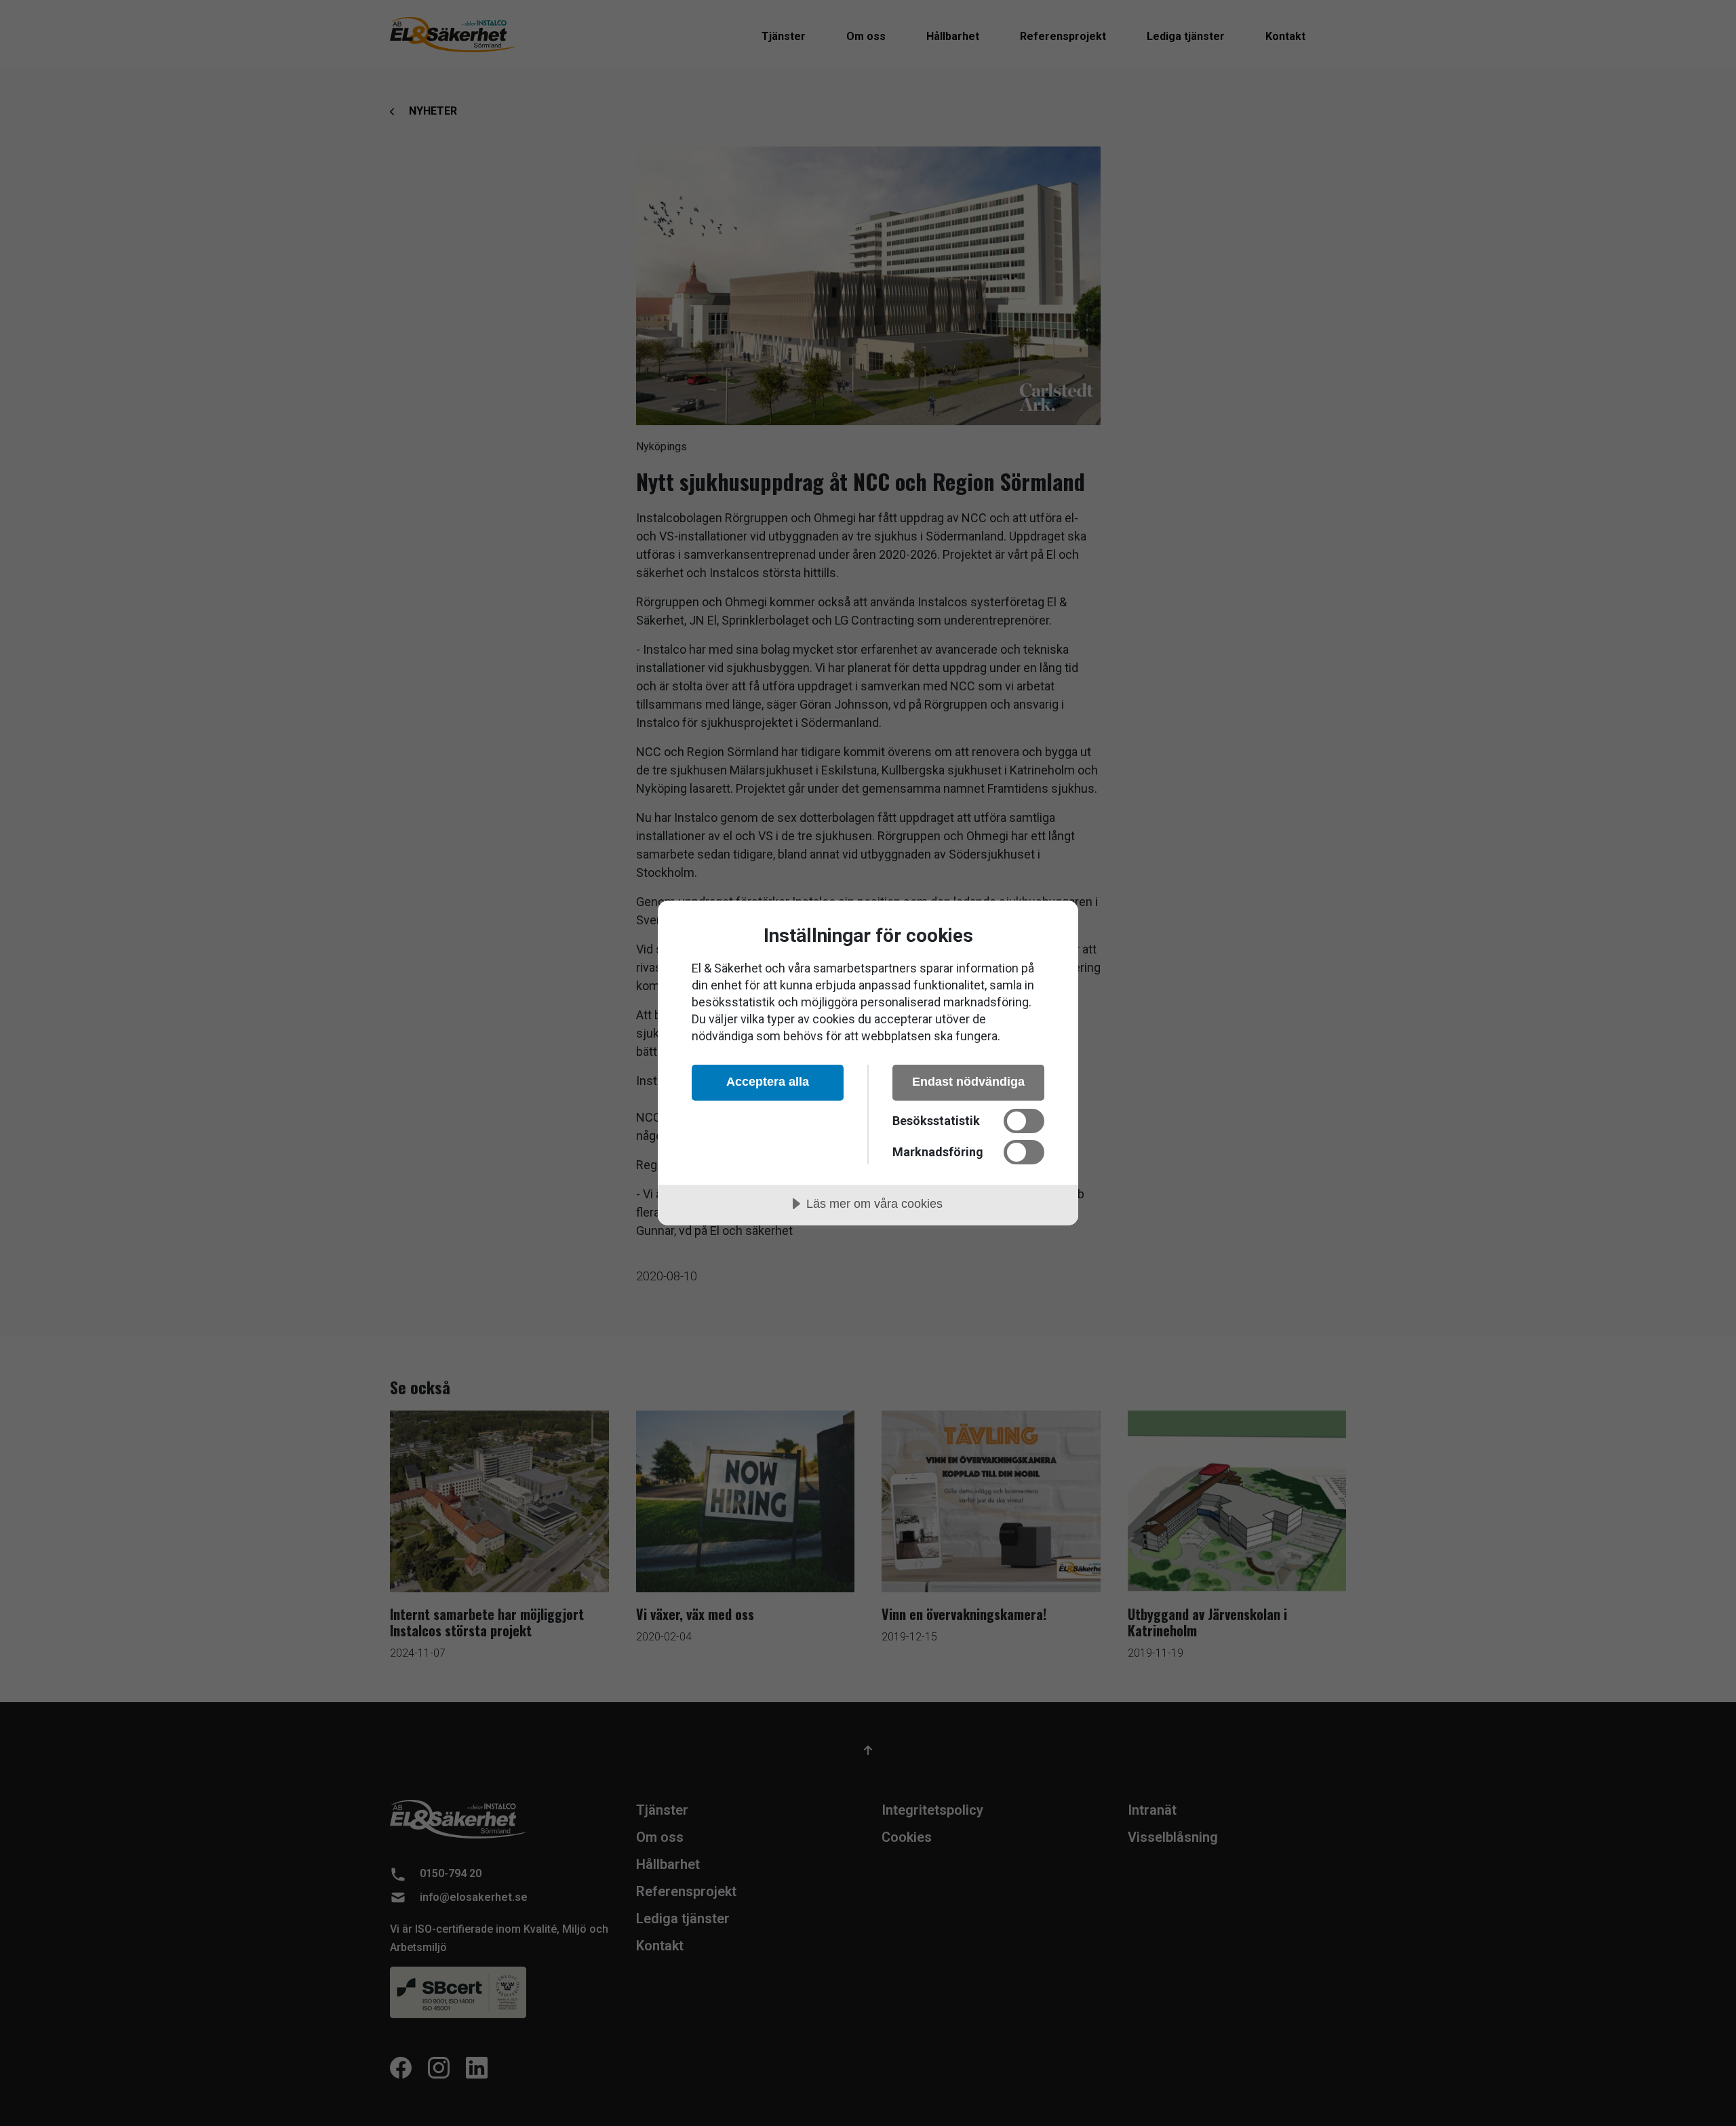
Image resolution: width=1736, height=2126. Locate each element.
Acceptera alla (768, 1082)
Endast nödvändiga (968, 1082)
